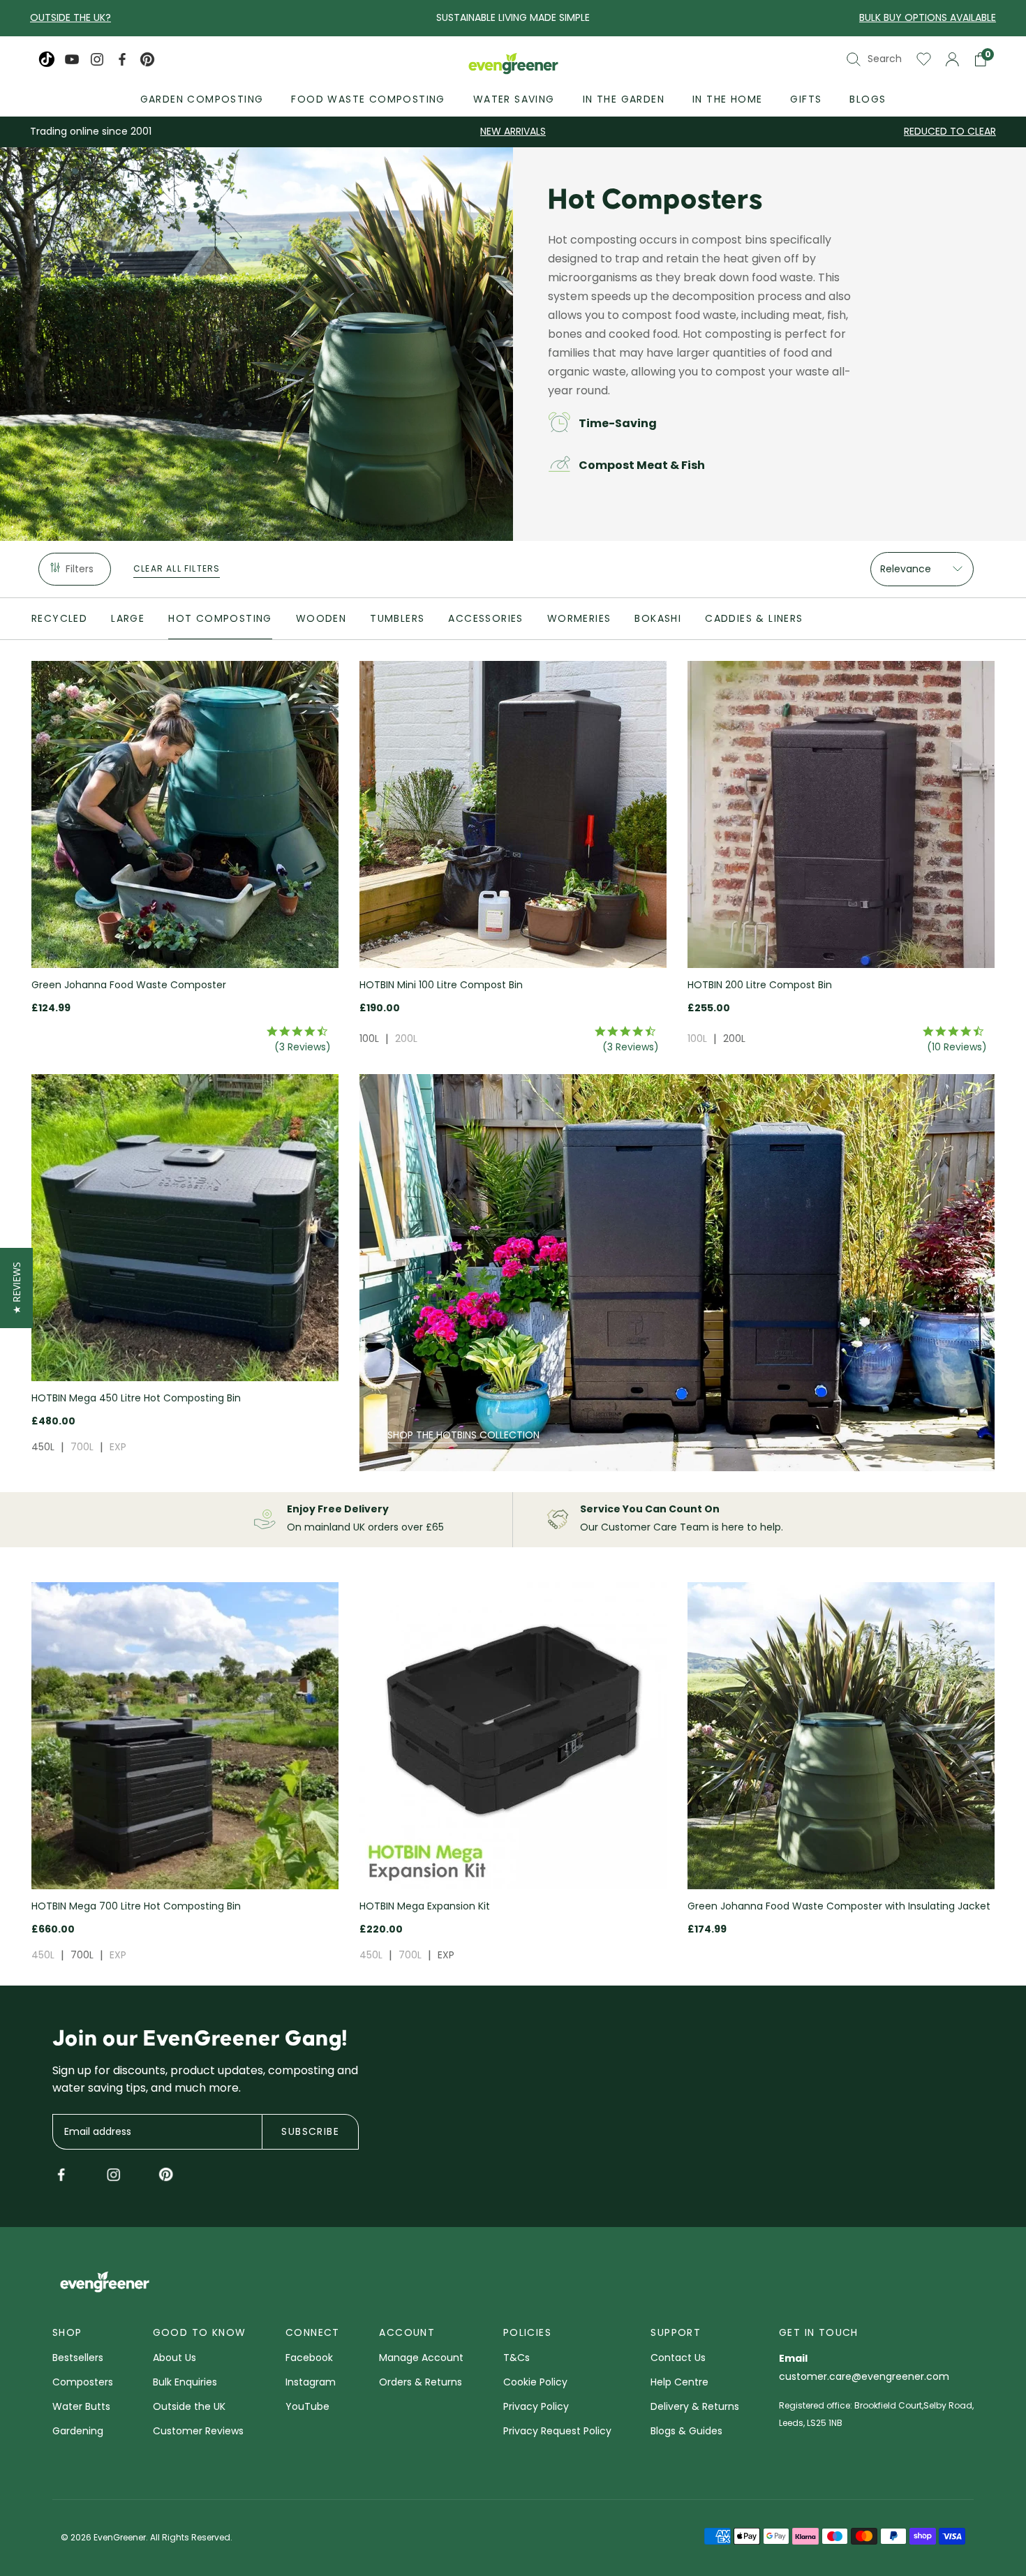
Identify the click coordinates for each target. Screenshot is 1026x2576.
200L (406, 1038)
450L (43, 1447)
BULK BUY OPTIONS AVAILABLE (928, 17)
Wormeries (579, 618)
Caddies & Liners (754, 618)
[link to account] (952, 59)
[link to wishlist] (924, 59)
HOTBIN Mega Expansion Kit (425, 1906)
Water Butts (81, 2407)
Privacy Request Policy (557, 2432)
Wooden (321, 618)
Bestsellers (78, 2359)
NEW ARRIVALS (513, 131)
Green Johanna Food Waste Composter (129, 985)
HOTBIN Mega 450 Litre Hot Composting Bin (136, 1398)
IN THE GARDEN (624, 99)
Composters (83, 2383)
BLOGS (868, 99)
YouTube (307, 2407)
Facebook (309, 2359)
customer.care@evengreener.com (864, 2377)
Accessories (485, 618)
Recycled (59, 618)
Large (128, 618)
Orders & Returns (421, 2383)
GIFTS (806, 99)
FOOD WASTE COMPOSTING (368, 99)
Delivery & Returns (695, 2407)
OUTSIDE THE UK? (70, 17)
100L (369, 1038)
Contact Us (678, 2359)
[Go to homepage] (513, 65)
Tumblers (397, 618)
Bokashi (658, 618)
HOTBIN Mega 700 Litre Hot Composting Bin (136, 1906)
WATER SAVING (514, 99)
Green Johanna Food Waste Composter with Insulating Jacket (839, 1906)
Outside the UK (189, 2407)
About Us (174, 2359)
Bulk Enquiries (185, 2383)
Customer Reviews (198, 2432)
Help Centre (679, 2383)
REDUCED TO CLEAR (950, 131)
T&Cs (516, 2359)
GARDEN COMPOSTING (202, 99)
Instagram (311, 2383)
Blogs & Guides (686, 2432)
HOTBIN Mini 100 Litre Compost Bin (441, 985)
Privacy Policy (536, 2407)
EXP (118, 1447)
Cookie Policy (535, 2383)
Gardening (78, 2432)
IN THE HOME (727, 99)
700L (82, 1447)
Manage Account (421, 2359)
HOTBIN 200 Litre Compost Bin (760, 985)
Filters (80, 569)
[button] (16, 1288)
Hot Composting (220, 618)
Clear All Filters (177, 568)
